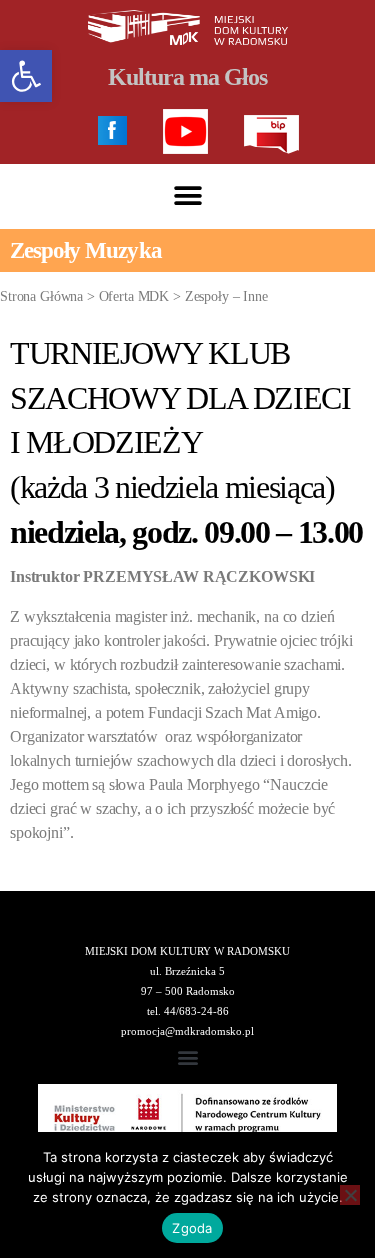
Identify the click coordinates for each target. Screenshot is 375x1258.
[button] (187, 196)
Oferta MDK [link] (134, 296)
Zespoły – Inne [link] (226, 296)
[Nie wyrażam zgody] (350, 1195)
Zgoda (192, 1228)
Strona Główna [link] (41, 296)
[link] (26, 76)
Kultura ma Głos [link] (187, 77)
